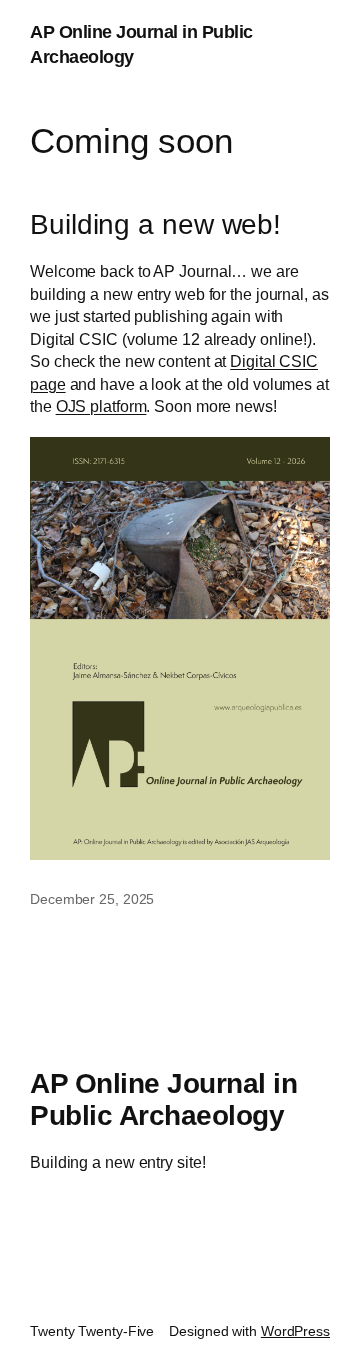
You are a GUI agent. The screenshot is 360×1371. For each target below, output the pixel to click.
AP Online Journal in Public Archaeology (163, 1099)
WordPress (295, 1331)
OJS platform (101, 406)
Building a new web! (155, 224)
